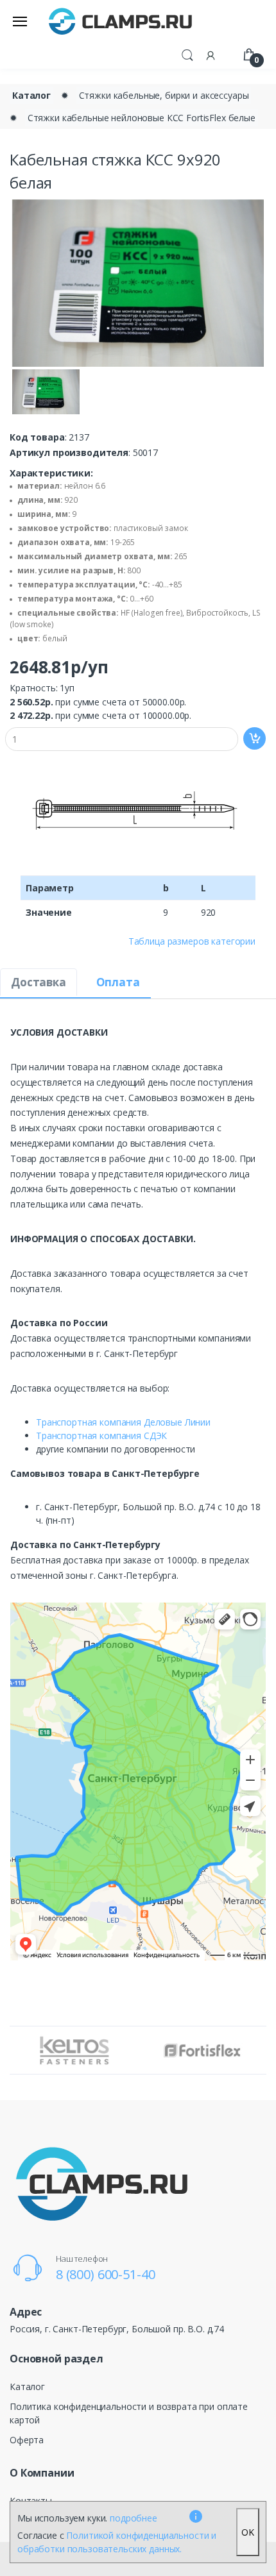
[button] (187, 54)
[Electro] (121, 21)
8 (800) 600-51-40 (106, 2274)
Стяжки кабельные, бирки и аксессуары (164, 95)
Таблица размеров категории (192, 941)
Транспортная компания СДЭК (101, 1435)
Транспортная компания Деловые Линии (123, 1422)
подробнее (134, 2518)
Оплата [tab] (118, 982)
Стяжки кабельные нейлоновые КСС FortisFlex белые (142, 118)
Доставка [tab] (39, 982)
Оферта (27, 2440)
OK (248, 2532)
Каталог (31, 95)
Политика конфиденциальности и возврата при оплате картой (129, 2413)
